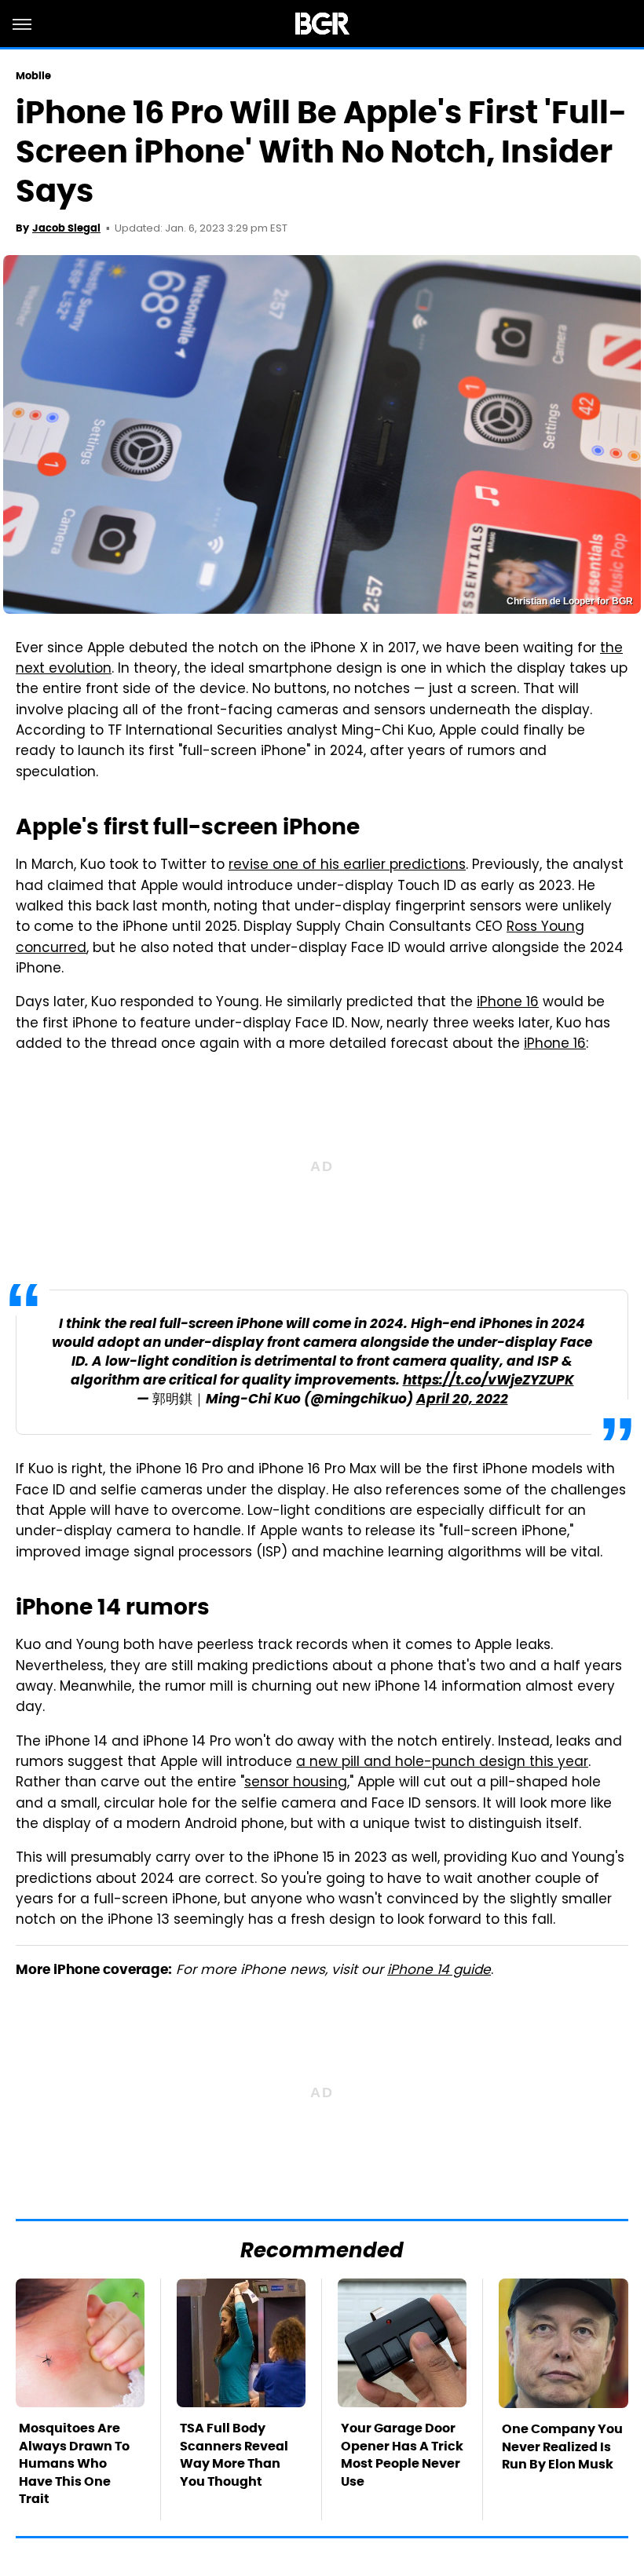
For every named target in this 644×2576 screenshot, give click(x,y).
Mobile (34, 76)
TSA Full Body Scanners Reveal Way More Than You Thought (234, 2454)
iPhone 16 (508, 1003)
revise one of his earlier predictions (347, 866)
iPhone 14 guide (439, 1971)
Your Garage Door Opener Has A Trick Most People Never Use (402, 2454)
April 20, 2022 (462, 1400)
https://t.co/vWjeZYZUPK (488, 1381)
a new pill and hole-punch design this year (442, 1763)
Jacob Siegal (66, 228)
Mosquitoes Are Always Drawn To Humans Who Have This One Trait (74, 2463)
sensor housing (296, 1783)
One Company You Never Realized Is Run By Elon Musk (562, 2446)
